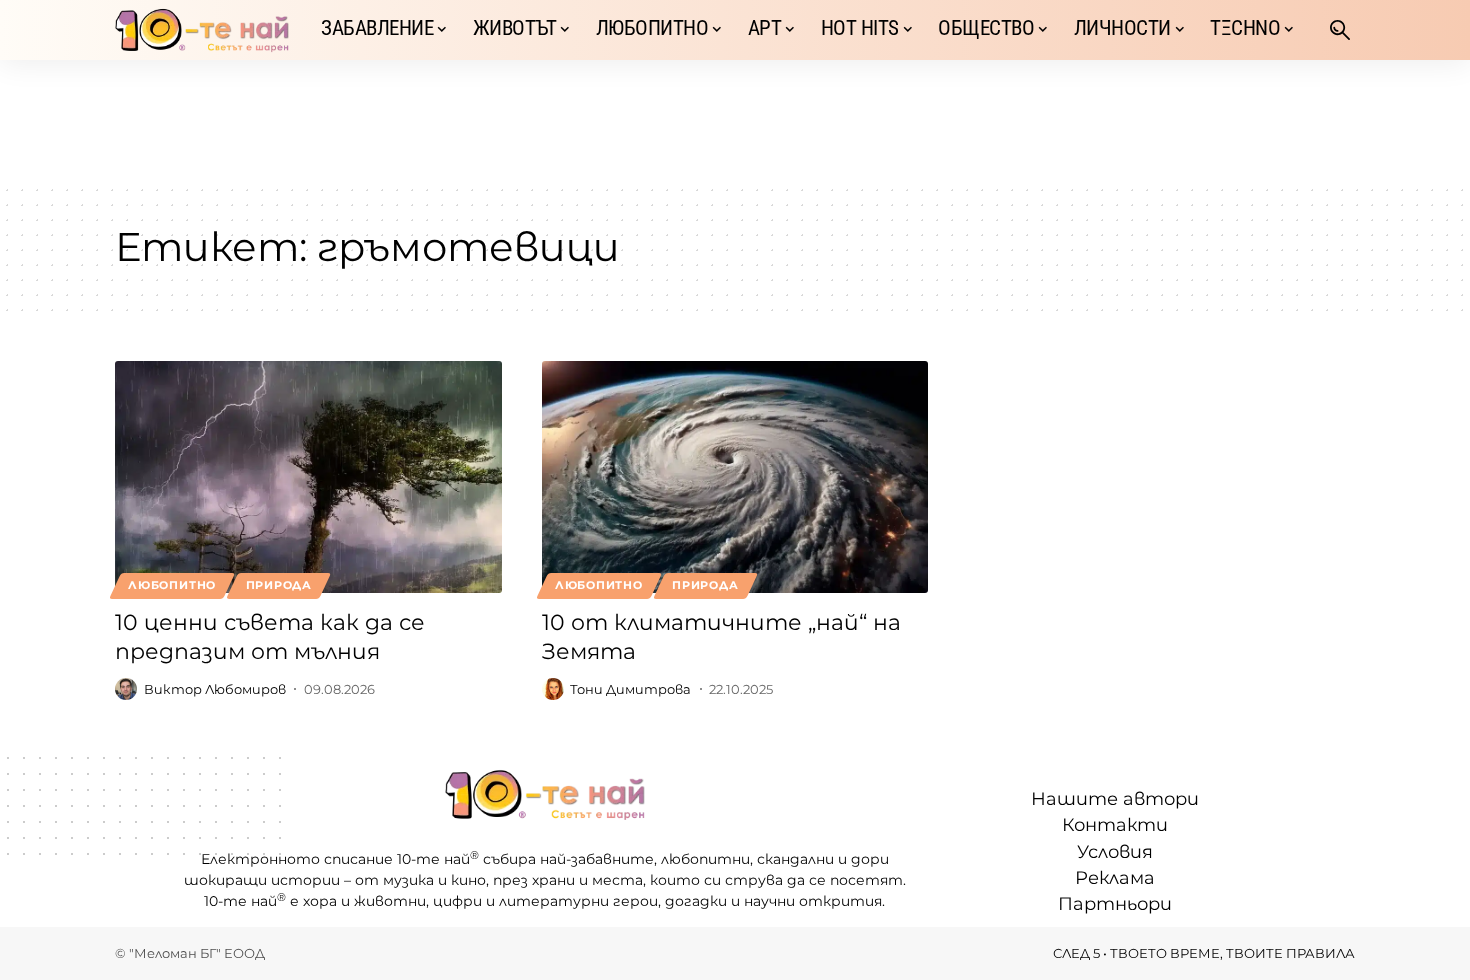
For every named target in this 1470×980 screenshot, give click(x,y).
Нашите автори (1115, 799)
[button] (1340, 30)
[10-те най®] (202, 30)
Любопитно (172, 585)
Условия (1115, 852)
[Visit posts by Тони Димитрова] (553, 689)
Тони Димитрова (630, 689)
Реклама (1115, 878)
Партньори (1115, 904)
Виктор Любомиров (215, 689)
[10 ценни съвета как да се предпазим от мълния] (308, 477)
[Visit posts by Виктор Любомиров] (126, 689)
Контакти (1115, 825)
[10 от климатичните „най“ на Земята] (735, 477)
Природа (279, 585)
